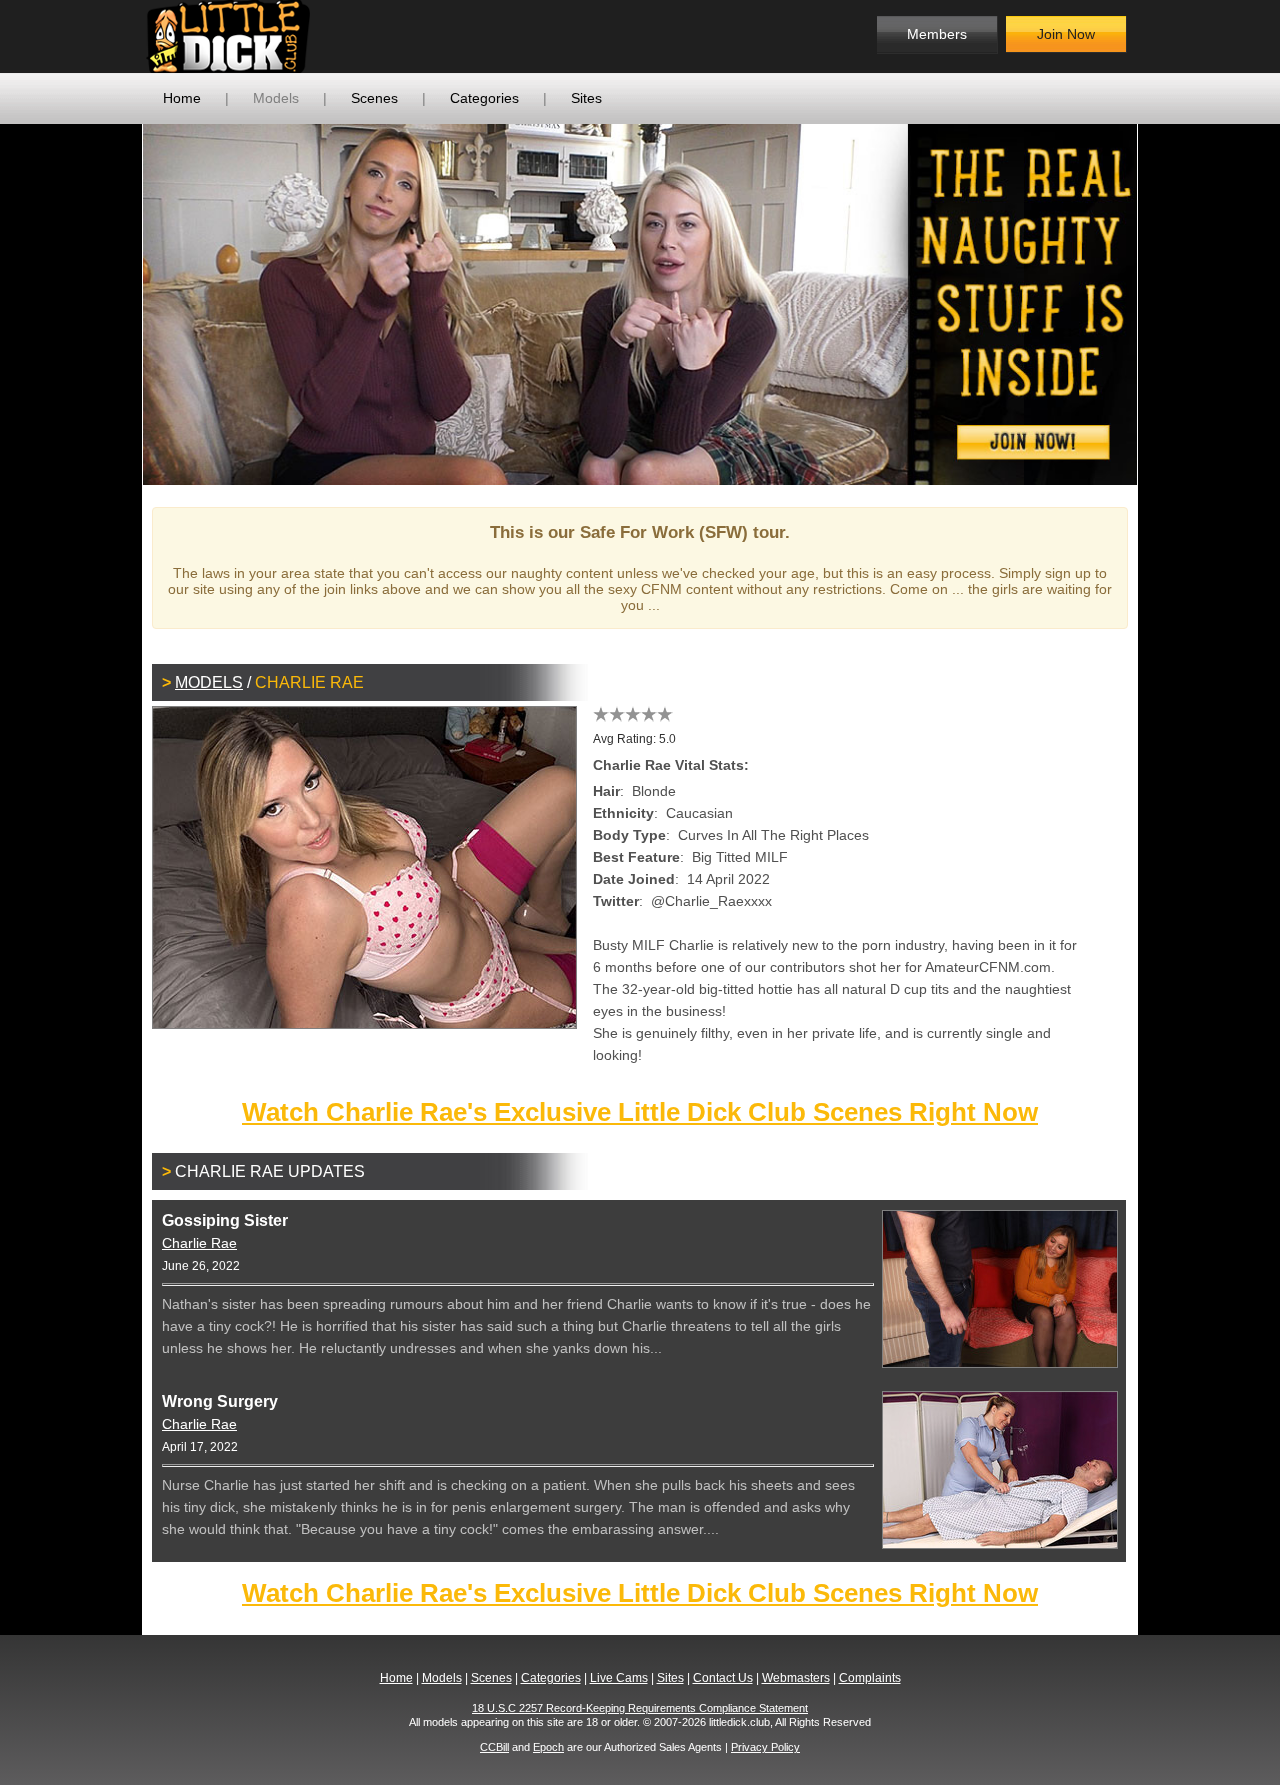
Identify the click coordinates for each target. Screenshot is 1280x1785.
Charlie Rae (199, 1243)
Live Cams (619, 1678)
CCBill (494, 1747)
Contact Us (723, 1678)
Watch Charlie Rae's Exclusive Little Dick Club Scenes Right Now (640, 1112)
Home (182, 98)
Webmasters (796, 1678)
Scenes (374, 98)
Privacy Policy (765, 1747)
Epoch (548, 1747)
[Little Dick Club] (305, 36)
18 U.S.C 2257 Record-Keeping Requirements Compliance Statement (640, 1708)
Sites (586, 98)
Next (1167, 304)
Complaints (870, 1678)
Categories (484, 98)
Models (276, 98)
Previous (113, 304)
